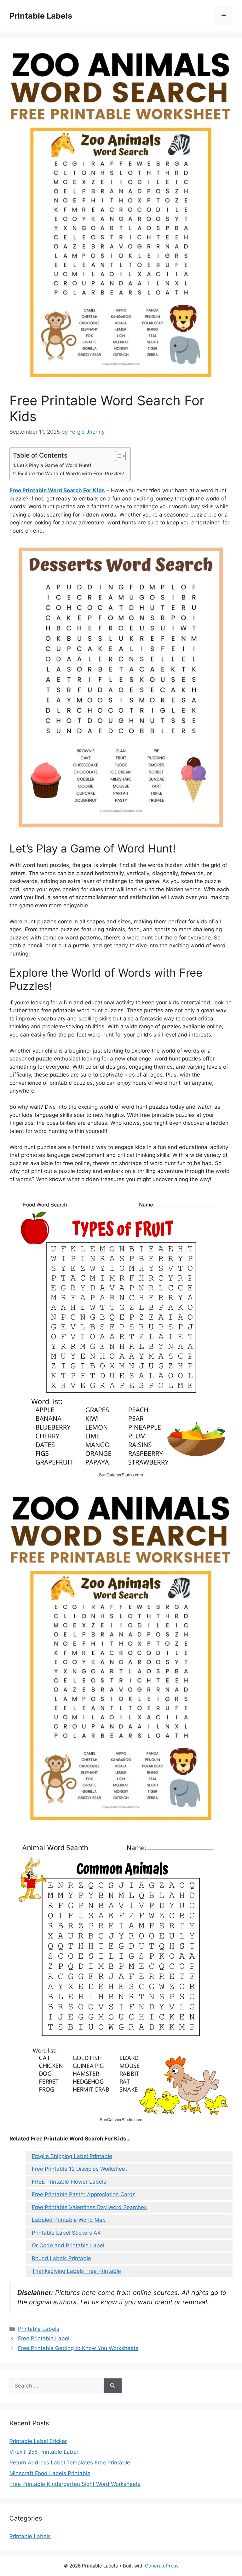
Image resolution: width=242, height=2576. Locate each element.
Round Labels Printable (61, 2258)
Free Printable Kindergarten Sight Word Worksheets (75, 2484)
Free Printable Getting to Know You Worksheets (78, 2348)
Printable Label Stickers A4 (66, 2233)
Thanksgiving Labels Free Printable (76, 2271)
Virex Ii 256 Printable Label (44, 2452)
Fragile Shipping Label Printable (72, 2156)
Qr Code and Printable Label (68, 2245)
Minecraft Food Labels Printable (50, 2473)
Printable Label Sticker (38, 2441)
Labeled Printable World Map (69, 2220)
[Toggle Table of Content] (117, 456)
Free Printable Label (44, 2338)
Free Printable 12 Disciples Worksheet (79, 2169)
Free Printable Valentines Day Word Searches (89, 2207)
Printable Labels (41, 16)
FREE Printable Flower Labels (69, 2182)
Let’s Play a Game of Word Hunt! (54, 465)
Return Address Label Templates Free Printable (70, 2463)
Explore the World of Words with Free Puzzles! (71, 474)
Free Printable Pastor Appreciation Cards (84, 2194)
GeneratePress (162, 2566)
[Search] (113, 2386)
